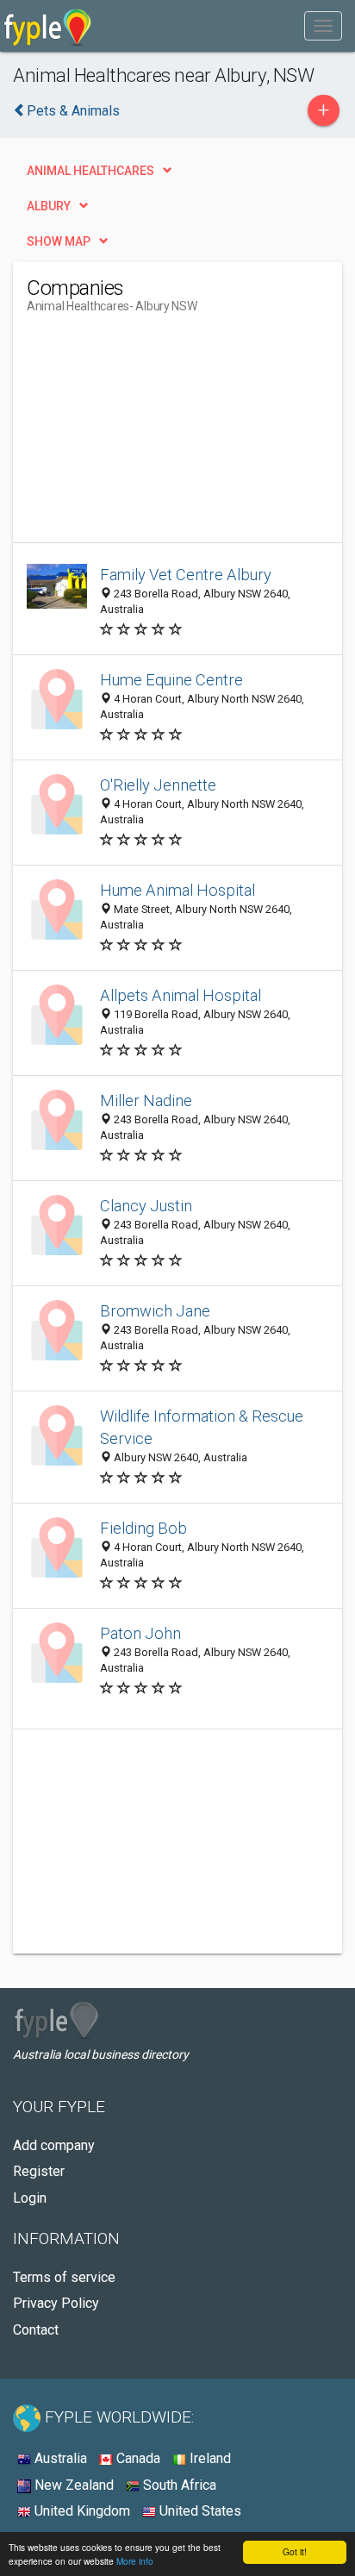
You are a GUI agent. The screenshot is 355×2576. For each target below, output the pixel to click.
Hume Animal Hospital (177, 890)
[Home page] (48, 26)
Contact (36, 2330)
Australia (59, 2458)
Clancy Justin (146, 1206)
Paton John (140, 1633)
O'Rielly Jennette (158, 785)
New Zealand (72, 2485)
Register (39, 2171)
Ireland (209, 2458)
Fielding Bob (143, 1528)
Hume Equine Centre (171, 680)
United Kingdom (81, 2511)
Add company (54, 2145)
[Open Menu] (323, 26)
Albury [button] (49, 206)
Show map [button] (59, 241)
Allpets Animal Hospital (181, 995)
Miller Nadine (146, 1100)
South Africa (178, 2485)
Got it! (295, 2551)
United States (199, 2511)
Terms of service (64, 2277)
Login (30, 2198)
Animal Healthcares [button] (90, 171)
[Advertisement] (156, 435)
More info (135, 2561)
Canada (137, 2458)
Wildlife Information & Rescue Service (202, 1427)
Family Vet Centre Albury (186, 575)
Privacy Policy (56, 2303)
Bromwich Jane (155, 1311)
